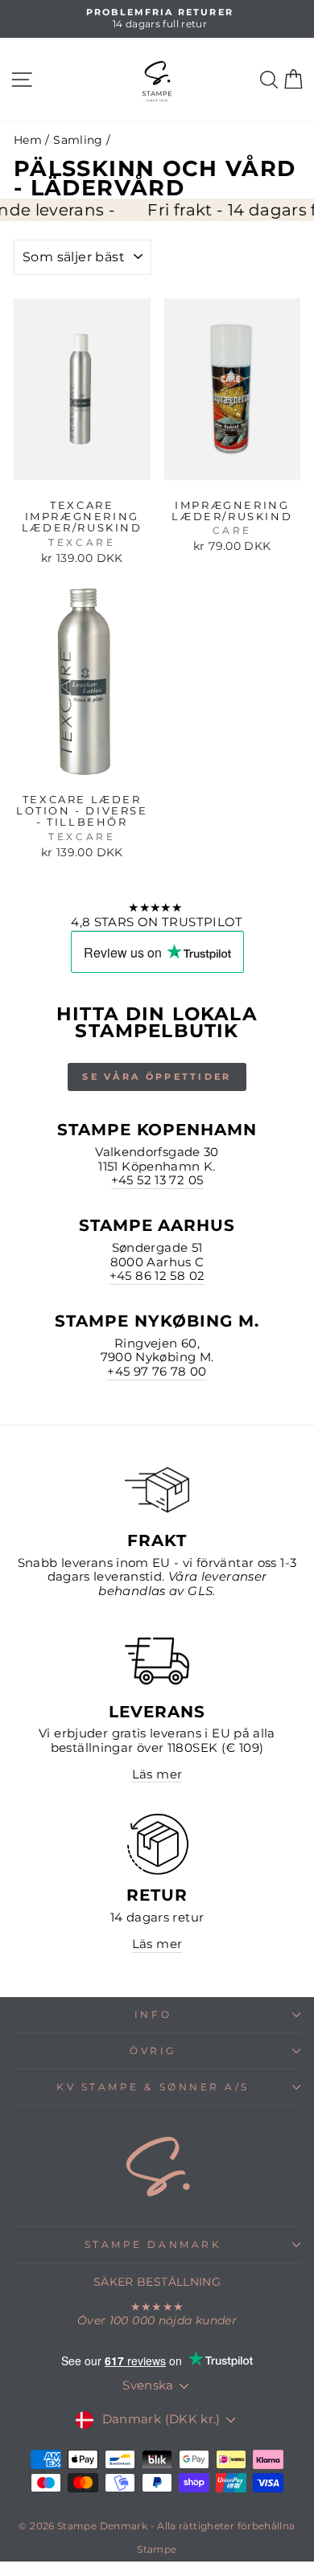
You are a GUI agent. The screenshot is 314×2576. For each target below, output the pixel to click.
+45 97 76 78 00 (157, 1372)
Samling (78, 140)
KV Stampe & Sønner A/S (153, 2087)
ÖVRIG (153, 2051)
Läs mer (157, 1775)
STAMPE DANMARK (153, 2245)
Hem (28, 140)
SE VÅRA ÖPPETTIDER (157, 1077)
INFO (153, 2015)
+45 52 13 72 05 (157, 1181)
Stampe (157, 2549)
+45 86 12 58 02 (157, 1276)
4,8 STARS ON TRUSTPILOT (157, 923)
